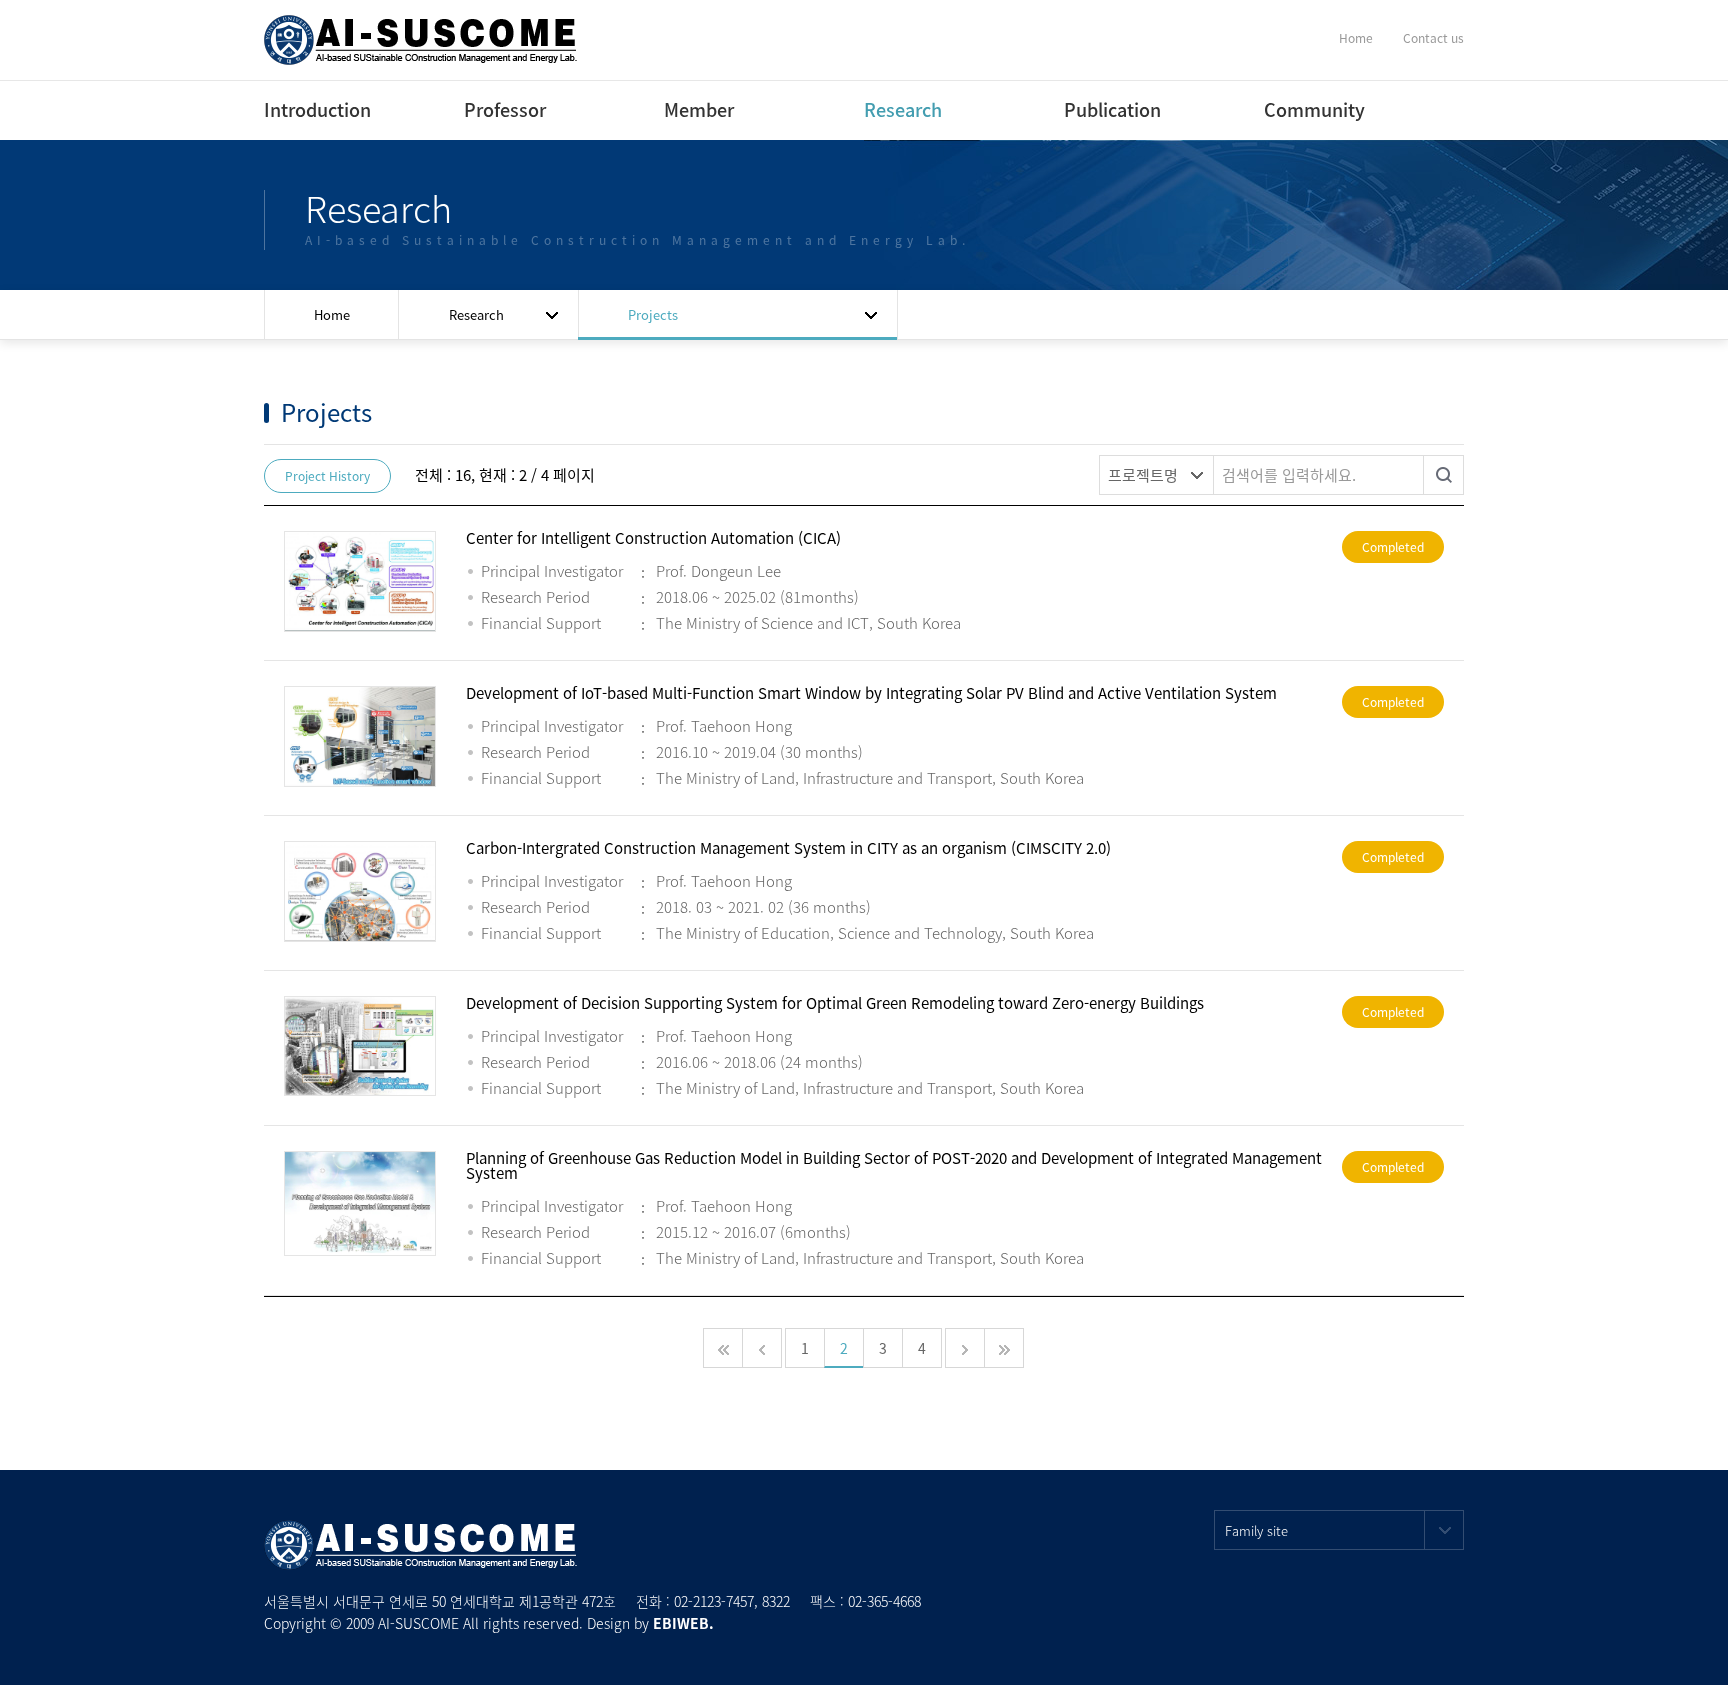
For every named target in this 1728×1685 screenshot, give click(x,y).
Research (903, 109)
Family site (1256, 1530)
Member (699, 109)
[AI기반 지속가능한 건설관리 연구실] (421, 38)
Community (1314, 109)
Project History (327, 476)
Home (1356, 38)
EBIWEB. (683, 1623)
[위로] (1690, 1647)
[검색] (1444, 475)
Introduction (308, 109)
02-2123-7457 (714, 1601)
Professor (505, 109)
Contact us (1433, 38)
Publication (1108, 109)
